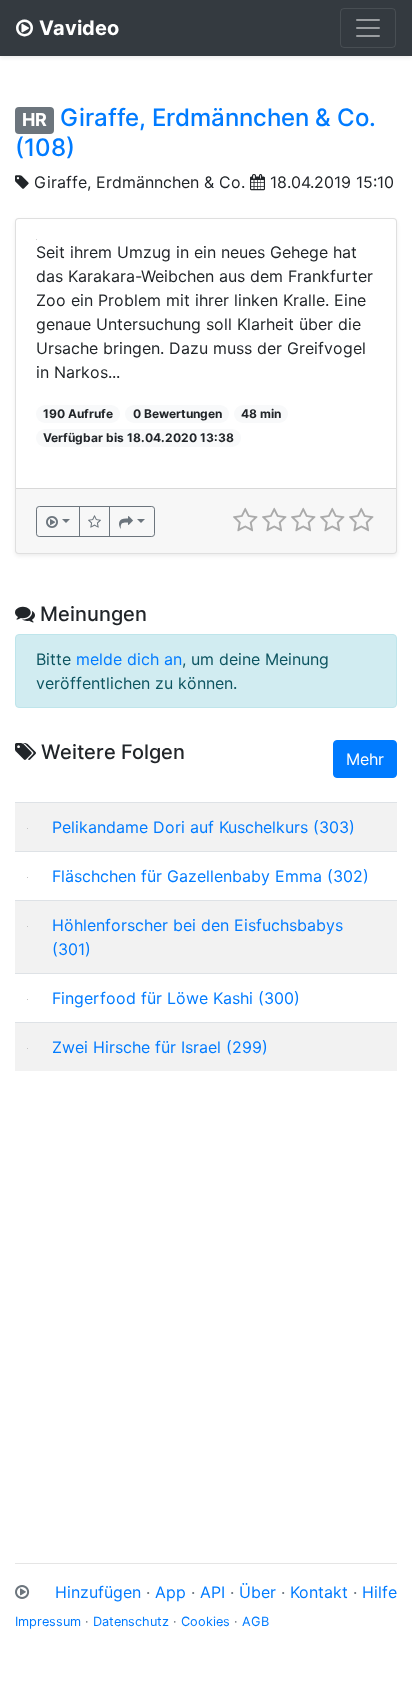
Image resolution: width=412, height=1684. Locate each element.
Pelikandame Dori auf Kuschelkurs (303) (203, 827)
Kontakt (319, 1592)
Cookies (205, 1621)
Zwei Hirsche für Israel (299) (160, 1047)
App (170, 1592)
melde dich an (129, 659)
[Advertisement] (206, 1293)
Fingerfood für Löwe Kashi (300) (176, 998)
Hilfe (379, 1592)
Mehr (365, 759)
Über (257, 1592)
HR (34, 119)
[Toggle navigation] (368, 28)
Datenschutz (131, 1621)
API (212, 1592)
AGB (255, 1621)
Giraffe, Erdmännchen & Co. (139, 182)
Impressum (48, 1621)
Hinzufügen (98, 1592)
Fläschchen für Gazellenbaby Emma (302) (210, 876)
